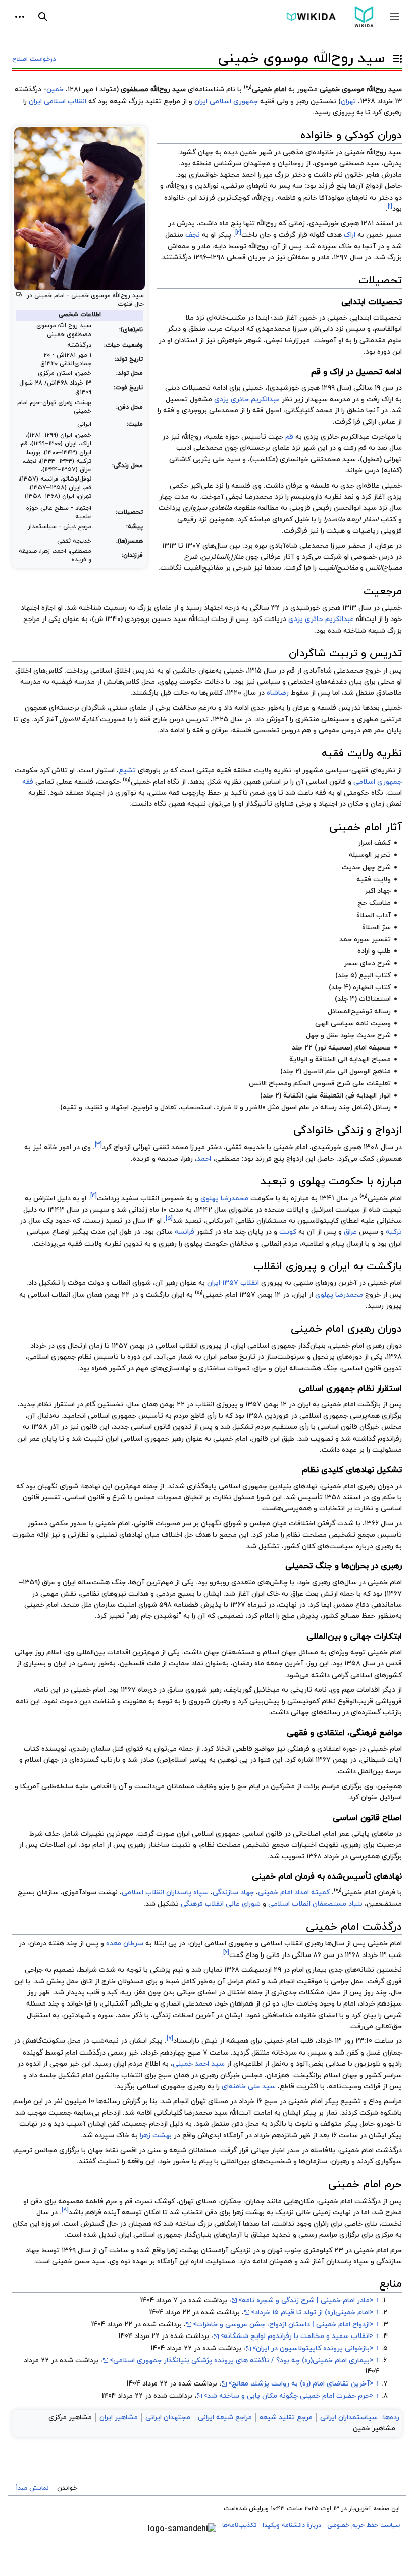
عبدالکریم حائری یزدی (247, 399)
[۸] (65, 2210)
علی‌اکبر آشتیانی (127, 2004)
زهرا (188, 1159)
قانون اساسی (326, 782)
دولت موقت (86, 1283)
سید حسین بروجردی (156, 619)
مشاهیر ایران (119, 2418)
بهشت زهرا (156, 2136)
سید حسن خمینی (79, 2261)
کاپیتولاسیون (318, 1221)
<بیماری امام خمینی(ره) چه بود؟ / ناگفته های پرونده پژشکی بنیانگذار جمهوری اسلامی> (242, 2360)
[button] (394, 17)
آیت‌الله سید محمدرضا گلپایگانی (203, 2113)
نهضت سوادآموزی (90, 1893)
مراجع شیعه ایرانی (225, 2418)
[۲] (238, 232)
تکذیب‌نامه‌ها (239, 2525)
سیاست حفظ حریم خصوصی (364, 2525)
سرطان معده (125, 1944)
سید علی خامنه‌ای (249, 2087)
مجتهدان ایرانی (168, 2418)
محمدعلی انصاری (186, 2004)
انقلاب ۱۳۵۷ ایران (233, 1283)
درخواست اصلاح (34, 59)
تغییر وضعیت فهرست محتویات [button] (395, 63)
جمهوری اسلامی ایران (226, 101)
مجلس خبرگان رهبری (231, 2076)
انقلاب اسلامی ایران (58, 101)
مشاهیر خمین (374, 2429)
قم (289, 437)
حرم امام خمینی (378, 2250)
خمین (55, 90)
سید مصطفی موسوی (347, 163)
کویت (288, 1232)
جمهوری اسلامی (378, 782)
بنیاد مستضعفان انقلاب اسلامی (315, 1904)
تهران (348, 101)
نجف (193, 235)
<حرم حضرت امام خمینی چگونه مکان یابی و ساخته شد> (289, 2396)
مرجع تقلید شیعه (286, 2418)
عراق (350, 1232)
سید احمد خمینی (199, 2064)
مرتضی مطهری (379, 719)
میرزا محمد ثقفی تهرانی (169, 1147)
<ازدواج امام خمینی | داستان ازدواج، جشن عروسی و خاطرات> (283, 2325)
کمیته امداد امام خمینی (294, 1893)
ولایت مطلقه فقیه (244, 770)
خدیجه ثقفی (245, 1147)
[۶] (226, 1952)
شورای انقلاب (131, 1283)
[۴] (94, 1196)
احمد (204, 1159)
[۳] (98, 1144)
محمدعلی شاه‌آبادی (333, 671)
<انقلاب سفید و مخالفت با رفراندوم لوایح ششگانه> (297, 2336)
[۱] (390, 206)
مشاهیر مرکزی (70, 2418)
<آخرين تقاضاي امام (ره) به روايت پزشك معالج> (301, 2384)
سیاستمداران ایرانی (349, 2418)
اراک (350, 235)
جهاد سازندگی (233, 1893)
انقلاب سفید (140, 1198)
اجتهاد (95, 793)
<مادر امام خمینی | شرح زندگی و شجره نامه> (306, 2300)
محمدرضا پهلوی (224, 1198)
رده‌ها (391, 2418)
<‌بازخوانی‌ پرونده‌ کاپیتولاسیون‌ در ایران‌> (313, 2348)
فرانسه (185, 1232)
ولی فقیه (274, 101)
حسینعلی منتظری (322, 719)
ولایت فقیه (85, 1244)
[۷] (170, 2039)
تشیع (127, 770)
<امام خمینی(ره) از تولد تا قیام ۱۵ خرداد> (312, 2312)
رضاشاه (278, 693)
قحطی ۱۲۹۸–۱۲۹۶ (220, 257)
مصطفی (227, 1159)
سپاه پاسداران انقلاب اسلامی (165, 1893)
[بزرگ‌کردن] (19, 294)
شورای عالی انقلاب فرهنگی (221, 1904)
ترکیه (394, 1232)
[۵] (169, 1218)
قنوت (125, 304)
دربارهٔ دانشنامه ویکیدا (292, 2525)
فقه (28, 782)
